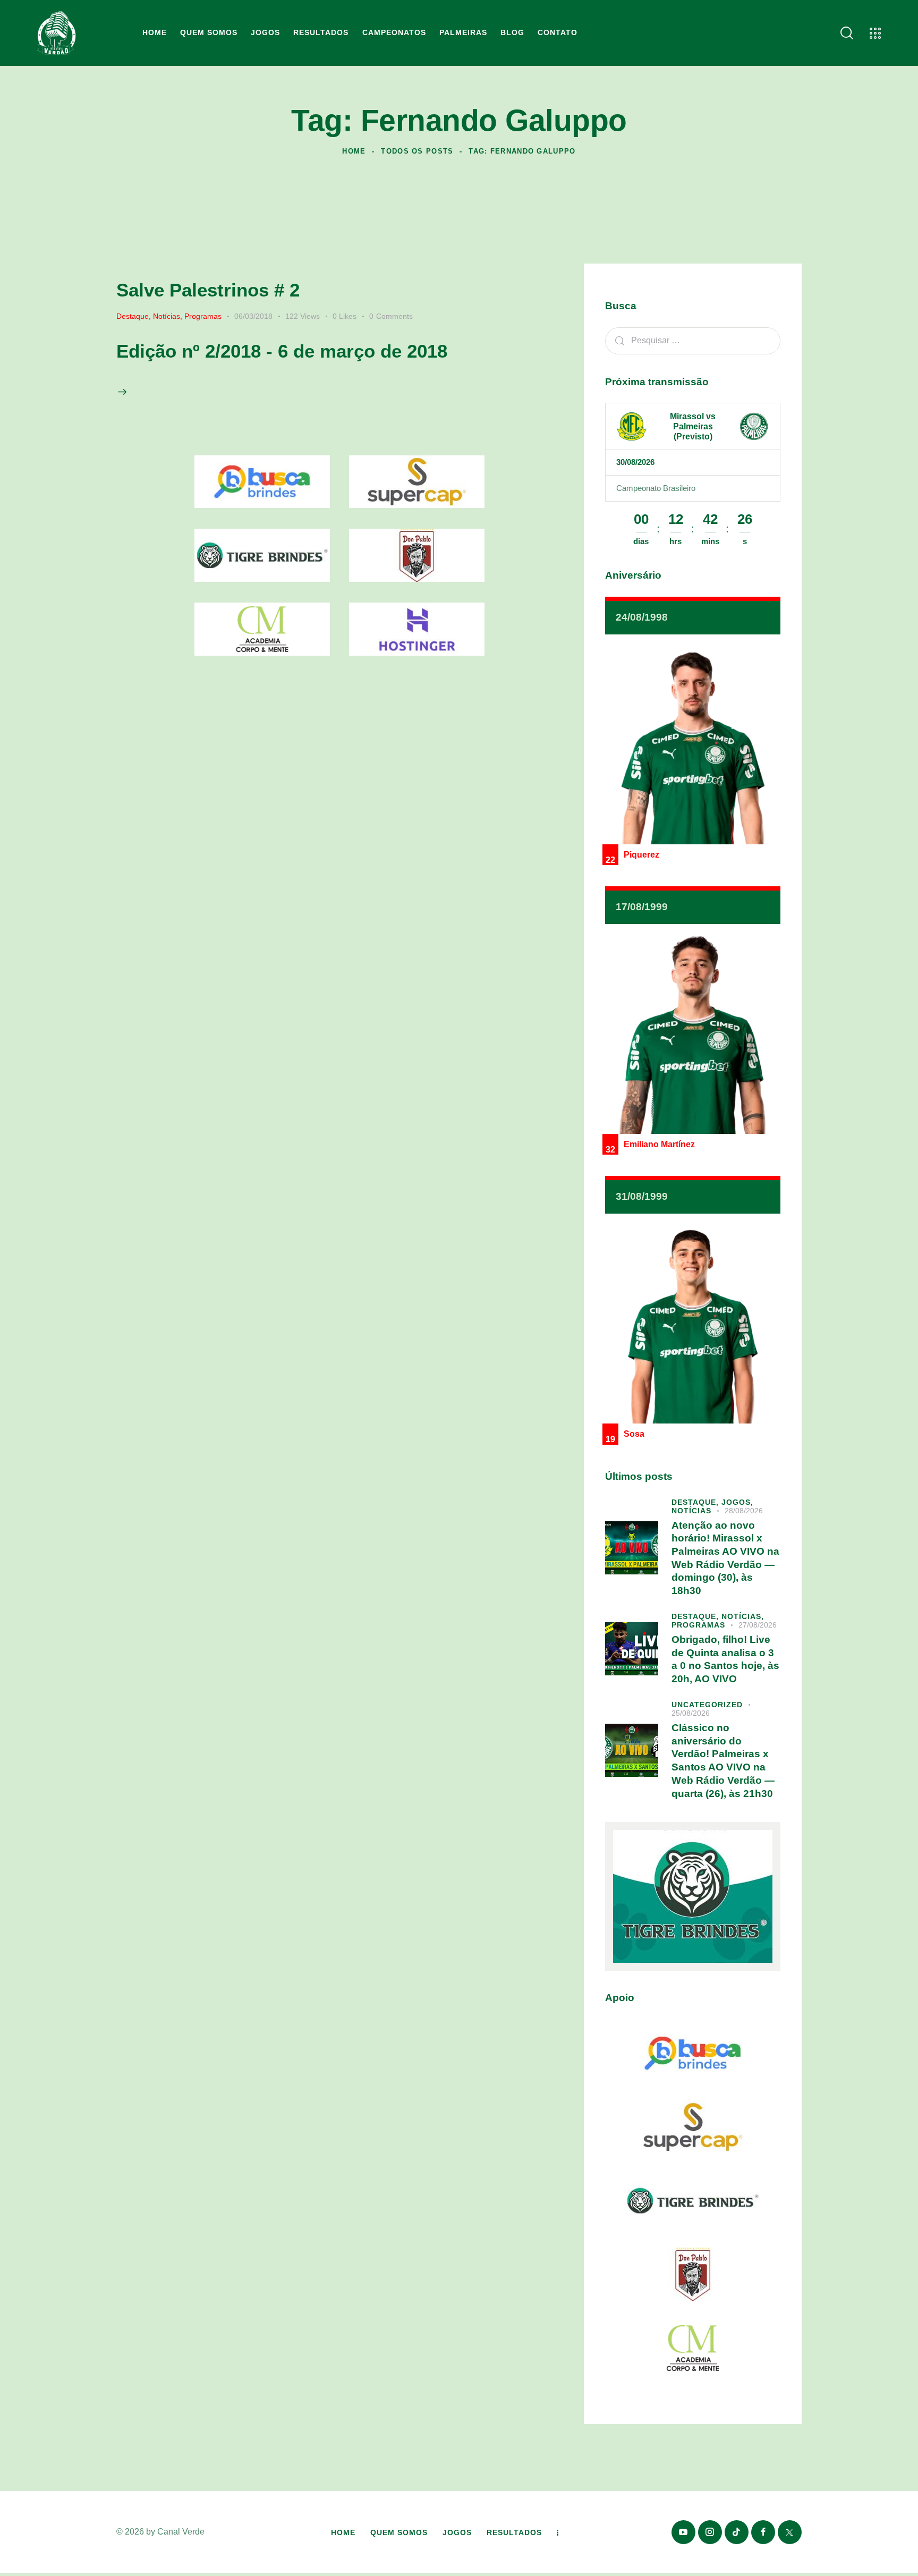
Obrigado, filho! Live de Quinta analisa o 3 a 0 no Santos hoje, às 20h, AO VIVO (725, 1659)
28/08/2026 (744, 1511)
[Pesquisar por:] (693, 340)
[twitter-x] (790, 2532)
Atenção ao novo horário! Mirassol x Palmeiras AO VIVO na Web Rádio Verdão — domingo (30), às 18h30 (725, 1558)
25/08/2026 (691, 1713)
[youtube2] (683, 2532)
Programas (203, 316)
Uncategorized (707, 1705)
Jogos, (737, 1502)
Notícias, (743, 1616)
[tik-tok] (737, 2532)
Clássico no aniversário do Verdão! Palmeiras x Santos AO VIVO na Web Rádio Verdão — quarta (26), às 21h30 (723, 1761)
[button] (351, 316)
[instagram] (710, 2532)
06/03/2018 (253, 316)
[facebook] (763, 2532)
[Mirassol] (632, 427)
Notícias (167, 316)
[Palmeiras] (754, 427)
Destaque (133, 316)
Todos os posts (417, 151)
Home (354, 151)
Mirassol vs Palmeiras (693, 421)
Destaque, (696, 1502)
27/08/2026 (758, 1625)
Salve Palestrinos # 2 (208, 290)
